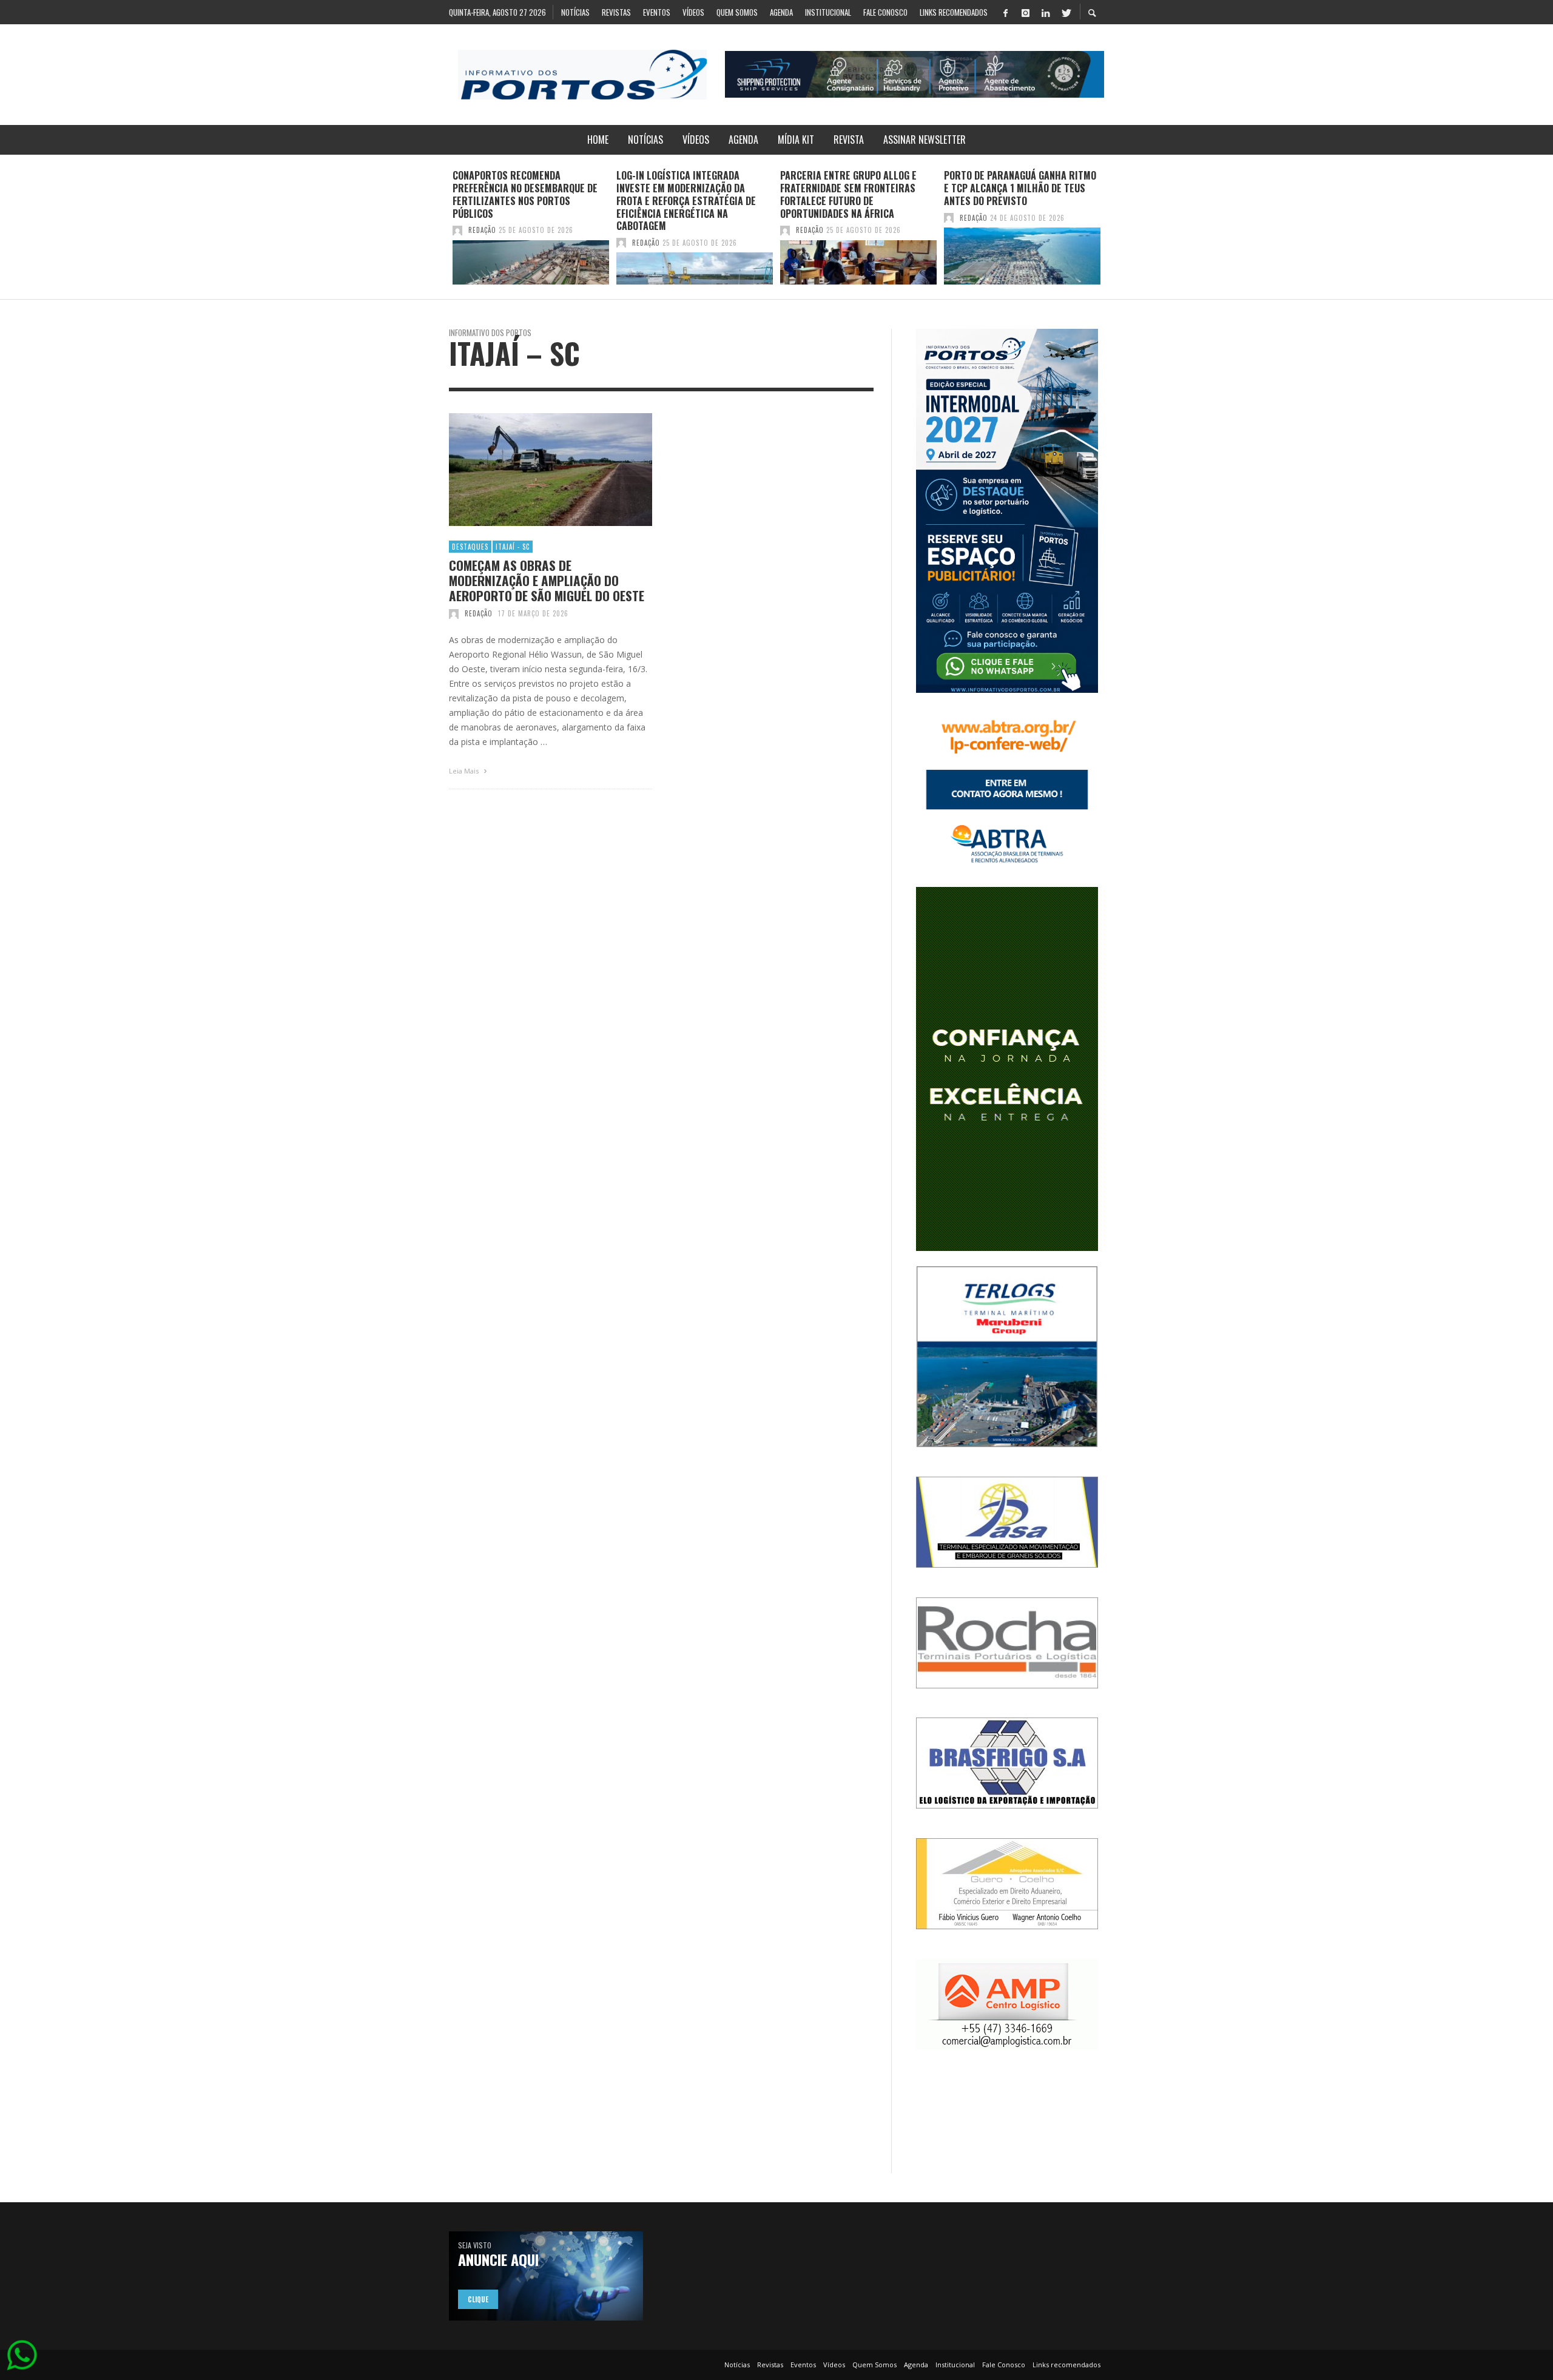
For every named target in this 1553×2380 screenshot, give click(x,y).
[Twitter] (1065, 12)
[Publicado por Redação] (457, 230)
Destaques (470, 547)
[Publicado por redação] (454, 613)
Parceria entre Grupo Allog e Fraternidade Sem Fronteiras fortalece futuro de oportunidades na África (848, 194)
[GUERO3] (1007, 1883)
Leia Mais (465, 771)
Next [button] (1113, 232)
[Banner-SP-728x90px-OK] (915, 74)
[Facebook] (1005, 12)
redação (479, 613)
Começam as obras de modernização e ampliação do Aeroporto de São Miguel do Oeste (547, 581)
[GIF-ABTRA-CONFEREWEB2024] (1007, 789)
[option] (531, 227)
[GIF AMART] (1007, 1068)
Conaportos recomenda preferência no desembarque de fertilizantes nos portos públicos (525, 194)
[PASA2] (1007, 1521)
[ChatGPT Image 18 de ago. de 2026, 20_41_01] (1007, 510)
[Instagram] (1025, 12)
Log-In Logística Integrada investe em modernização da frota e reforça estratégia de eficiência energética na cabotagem (686, 201)
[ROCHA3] (1007, 1642)
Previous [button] (440, 232)
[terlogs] (1007, 1356)
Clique (478, 2299)
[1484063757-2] (1007, 2004)
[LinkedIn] (1045, 12)
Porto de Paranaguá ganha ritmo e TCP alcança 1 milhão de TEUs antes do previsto (1020, 188)
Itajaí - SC (513, 547)
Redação (482, 230)
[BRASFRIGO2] (1007, 1762)
